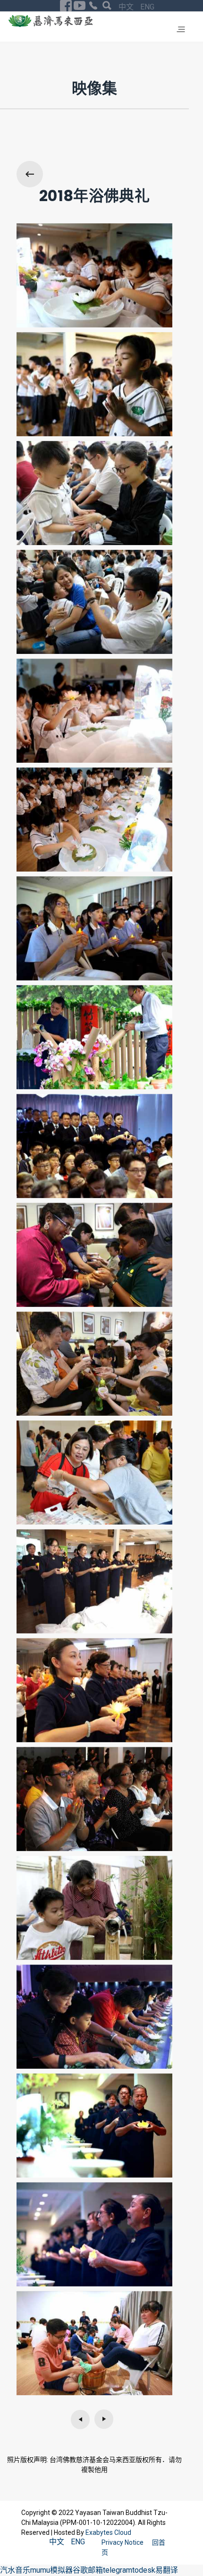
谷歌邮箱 (88, 2570)
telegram (118, 2570)
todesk (144, 2570)
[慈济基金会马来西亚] (51, 21)
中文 (127, 7)
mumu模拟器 (51, 2570)
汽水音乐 (15, 2570)
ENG (147, 7)
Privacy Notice (123, 2542)
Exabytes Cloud (108, 2532)
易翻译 (167, 2570)
